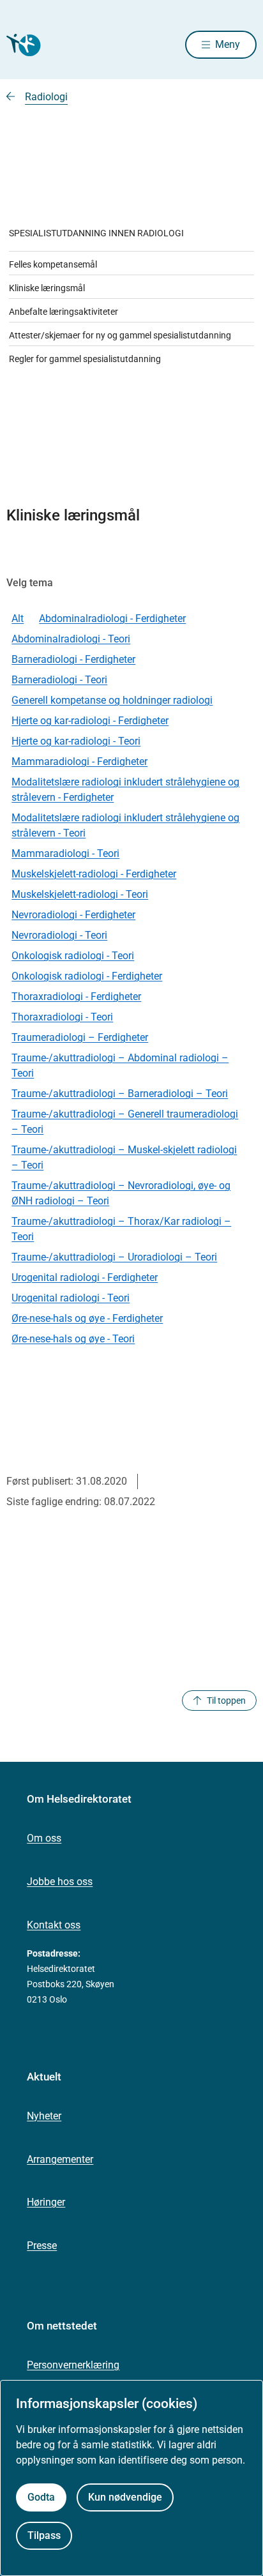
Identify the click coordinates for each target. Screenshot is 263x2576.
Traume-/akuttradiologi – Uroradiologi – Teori (114, 1257)
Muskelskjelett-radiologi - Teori (80, 894)
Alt (18, 618)
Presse (42, 2246)
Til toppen (226, 1701)
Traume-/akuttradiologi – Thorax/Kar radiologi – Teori (121, 1229)
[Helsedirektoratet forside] (22, 45)
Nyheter (44, 2116)
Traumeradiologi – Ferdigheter (80, 1037)
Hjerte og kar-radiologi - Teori (76, 741)
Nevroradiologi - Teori (59, 935)
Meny (228, 44)
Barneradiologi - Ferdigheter (73, 659)
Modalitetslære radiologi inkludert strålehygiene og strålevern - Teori (125, 825)
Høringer (46, 2202)
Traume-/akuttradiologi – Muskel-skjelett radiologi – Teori (124, 1157)
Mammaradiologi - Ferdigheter (79, 761)
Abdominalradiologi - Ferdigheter (112, 618)
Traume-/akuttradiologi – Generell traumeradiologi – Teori (125, 1122)
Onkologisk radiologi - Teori (73, 956)
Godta (41, 2497)
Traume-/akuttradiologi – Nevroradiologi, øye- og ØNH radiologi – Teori (121, 1193)
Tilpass (44, 2535)
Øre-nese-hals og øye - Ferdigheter (87, 1318)
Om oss (44, 1838)
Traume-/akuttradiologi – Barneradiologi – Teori (120, 1094)
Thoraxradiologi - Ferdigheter (76, 996)
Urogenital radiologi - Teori (71, 1298)
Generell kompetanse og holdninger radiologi (112, 700)
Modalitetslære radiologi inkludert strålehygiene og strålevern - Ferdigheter (125, 790)
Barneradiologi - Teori (59, 680)
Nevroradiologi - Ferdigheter (73, 915)
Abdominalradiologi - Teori (71, 639)
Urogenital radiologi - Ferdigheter (85, 1277)
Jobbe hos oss (60, 1882)
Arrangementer (60, 2159)
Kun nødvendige (125, 2497)
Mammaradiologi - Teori (65, 853)
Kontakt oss (54, 1925)
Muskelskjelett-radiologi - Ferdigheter (94, 874)
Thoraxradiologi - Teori (62, 1017)
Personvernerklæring (73, 2365)
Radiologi (46, 97)
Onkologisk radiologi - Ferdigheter (87, 976)
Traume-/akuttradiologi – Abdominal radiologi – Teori (120, 1065)
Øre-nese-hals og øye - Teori (73, 1339)
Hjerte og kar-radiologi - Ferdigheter (90, 721)
